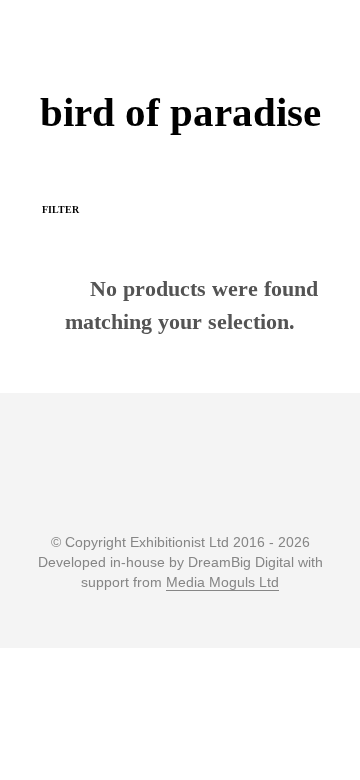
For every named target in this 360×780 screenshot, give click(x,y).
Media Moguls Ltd (222, 582)
